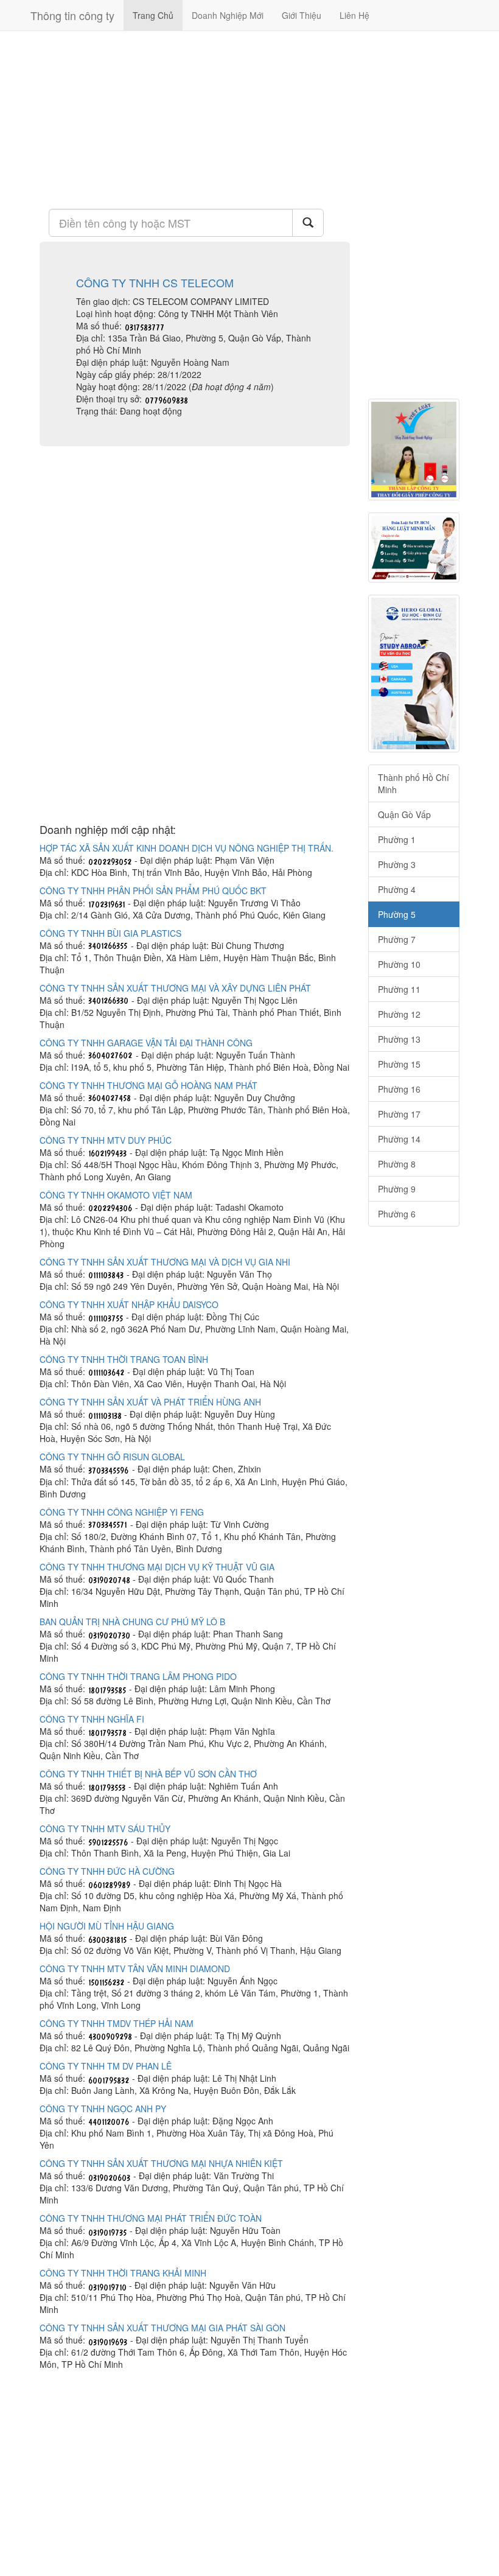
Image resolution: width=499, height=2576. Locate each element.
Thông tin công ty (72, 15)
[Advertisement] (195, 119)
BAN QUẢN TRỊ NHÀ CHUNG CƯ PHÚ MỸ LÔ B (132, 1622)
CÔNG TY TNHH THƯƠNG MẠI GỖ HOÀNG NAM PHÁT (148, 1085)
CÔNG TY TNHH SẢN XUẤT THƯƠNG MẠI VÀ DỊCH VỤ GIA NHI (165, 1262)
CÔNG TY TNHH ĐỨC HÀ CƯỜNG (107, 1871)
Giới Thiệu (302, 15)
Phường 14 (399, 1139)
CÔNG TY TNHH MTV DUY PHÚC (106, 1140)
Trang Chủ (153, 15)
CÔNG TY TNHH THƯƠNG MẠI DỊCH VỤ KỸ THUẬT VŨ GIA (157, 1567)
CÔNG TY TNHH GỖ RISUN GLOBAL (112, 1457)
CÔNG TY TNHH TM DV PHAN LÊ (106, 2066)
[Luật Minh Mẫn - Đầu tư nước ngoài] (414, 548)
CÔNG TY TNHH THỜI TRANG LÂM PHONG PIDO (138, 1676)
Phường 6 (397, 1214)
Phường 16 (399, 1089)
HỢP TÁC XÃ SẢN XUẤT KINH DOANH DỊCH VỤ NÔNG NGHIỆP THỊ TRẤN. (187, 848)
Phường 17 (399, 1114)
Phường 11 (399, 989)
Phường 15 (399, 1064)
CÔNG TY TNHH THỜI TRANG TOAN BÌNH (124, 1359)
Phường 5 (397, 914)
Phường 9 (397, 1189)
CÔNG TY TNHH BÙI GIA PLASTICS (110, 933)
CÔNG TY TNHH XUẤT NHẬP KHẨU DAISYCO (129, 1304)
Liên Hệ (354, 15)
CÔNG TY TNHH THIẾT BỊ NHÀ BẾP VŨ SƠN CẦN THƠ (148, 1774)
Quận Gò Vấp (404, 814)
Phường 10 (399, 964)
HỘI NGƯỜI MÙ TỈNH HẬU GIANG (107, 1926)
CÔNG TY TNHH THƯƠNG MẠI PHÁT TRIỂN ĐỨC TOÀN (151, 2218)
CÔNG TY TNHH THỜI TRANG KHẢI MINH (123, 2273)
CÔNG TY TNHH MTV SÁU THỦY (105, 1829)
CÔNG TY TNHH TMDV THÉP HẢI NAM (117, 2023)
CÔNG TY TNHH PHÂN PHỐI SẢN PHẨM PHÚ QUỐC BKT (153, 891)
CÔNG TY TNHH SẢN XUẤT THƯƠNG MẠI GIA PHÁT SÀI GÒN (162, 2328)
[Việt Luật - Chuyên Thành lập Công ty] (414, 450)
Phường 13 (399, 1039)
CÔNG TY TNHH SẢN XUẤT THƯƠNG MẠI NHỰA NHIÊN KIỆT (161, 2163)
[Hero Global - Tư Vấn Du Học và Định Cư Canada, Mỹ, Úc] (414, 674)
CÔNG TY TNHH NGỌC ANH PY (103, 2109)
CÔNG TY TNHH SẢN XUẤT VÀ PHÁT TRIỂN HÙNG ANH (150, 1402)
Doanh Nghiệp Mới (228, 15)
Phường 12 (399, 1014)
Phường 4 (397, 889)
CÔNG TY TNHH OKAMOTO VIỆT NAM (116, 1195)
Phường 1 (397, 839)
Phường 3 (397, 864)
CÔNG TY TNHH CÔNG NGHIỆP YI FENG (122, 1512)
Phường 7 (397, 939)
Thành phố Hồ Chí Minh (414, 783)
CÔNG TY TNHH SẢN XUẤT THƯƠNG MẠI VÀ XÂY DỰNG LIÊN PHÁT (175, 988)
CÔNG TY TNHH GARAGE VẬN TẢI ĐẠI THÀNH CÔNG (146, 1043)
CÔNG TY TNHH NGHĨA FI (92, 1719)
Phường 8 (397, 1164)
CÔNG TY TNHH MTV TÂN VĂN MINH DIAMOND (135, 1969)
